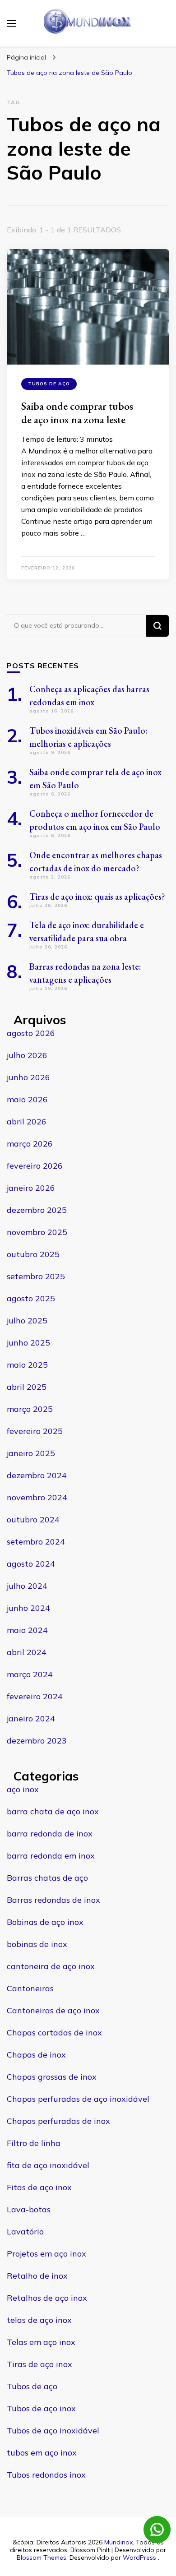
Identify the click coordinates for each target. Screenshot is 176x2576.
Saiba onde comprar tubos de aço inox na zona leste (77, 413)
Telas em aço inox (41, 2342)
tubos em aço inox (42, 2453)
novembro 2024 (37, 1497)
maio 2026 (27, 1099)
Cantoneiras (30, 1988)
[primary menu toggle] (11, 23)
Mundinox (118, 2542)
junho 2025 (28, 1343)
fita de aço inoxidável (48, 2165)
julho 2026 (27, 1055)
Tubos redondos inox (46, 2475)
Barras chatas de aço (47, 1878)
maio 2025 (27, 1365)
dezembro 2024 (37, 1475)
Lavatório (25, 2231)
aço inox (23, 1789)
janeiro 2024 (31, 1718)
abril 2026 (27, 1122)
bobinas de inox (37, 1944)
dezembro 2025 (37, 1210)
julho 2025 (27, 1320)
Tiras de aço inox (39, 2364)
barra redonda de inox (50, 1834)
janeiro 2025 (31, 1453)
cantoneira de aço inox (51, 1966)
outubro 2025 (33, 1254)
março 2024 (30, 1674)
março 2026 (30, 1144)
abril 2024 (27, 1652)
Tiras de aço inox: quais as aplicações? (97, 897)
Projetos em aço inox (46, 2254)
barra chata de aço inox (53, 1811)
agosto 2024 (31, 1564)
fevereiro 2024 (35, 1696)
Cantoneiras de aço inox (53, 2010)
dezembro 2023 (37, 1741)
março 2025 (30, 1409)
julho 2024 (27, 1586)
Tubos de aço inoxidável (53, 2430)
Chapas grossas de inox (52, 2077)
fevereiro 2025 (35, 1431)
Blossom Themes (42, 2558)
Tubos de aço (49, 384)
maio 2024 (27, 1630)
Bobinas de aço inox (45, 1922)
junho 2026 (28, 1077)
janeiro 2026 (31, 1188)
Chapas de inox (36, 2055)
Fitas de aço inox (39, 2187)
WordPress (139, 2558)
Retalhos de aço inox (47, 2298)
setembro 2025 (36, 1276)
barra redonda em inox (51, 1856)
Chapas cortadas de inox (54, 2033)
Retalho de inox (37, 2276)
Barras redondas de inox (53, 1900)
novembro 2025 (37, 1232)
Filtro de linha (34, 2143)
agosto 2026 (31, 1033)
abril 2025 (27, 1387)
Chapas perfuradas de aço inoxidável (78, 2099)
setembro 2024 (36, 1542)
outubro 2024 (33, 1519)
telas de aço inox (39, 2320)
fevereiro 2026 (35, 1166)
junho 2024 (28, 1608)
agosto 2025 (31, 1298)
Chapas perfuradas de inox (58, 2121)
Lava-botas (29, 2209)
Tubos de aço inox (41, 2408)
